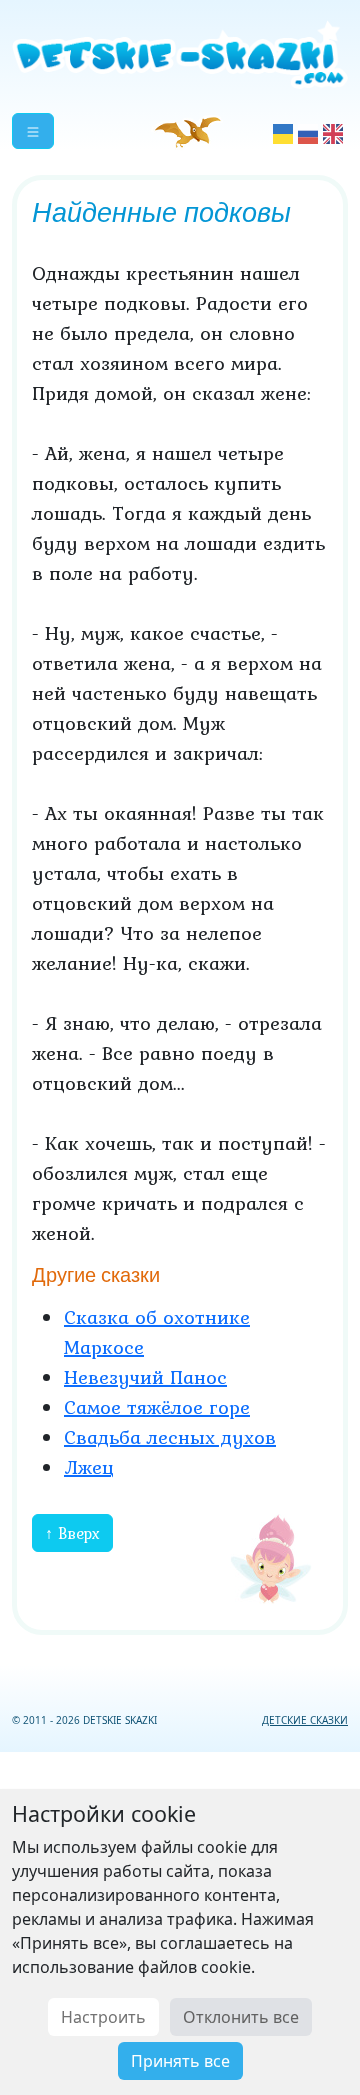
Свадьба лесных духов (170, 1437)
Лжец (89, 1467)
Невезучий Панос (145, 1377)
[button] (33, 131)
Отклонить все (241, 2017)
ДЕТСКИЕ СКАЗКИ (305, 1720)
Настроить (103, 2017)
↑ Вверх (72, 1533)
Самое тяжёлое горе (157, 1407)
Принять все (180, 2061)
